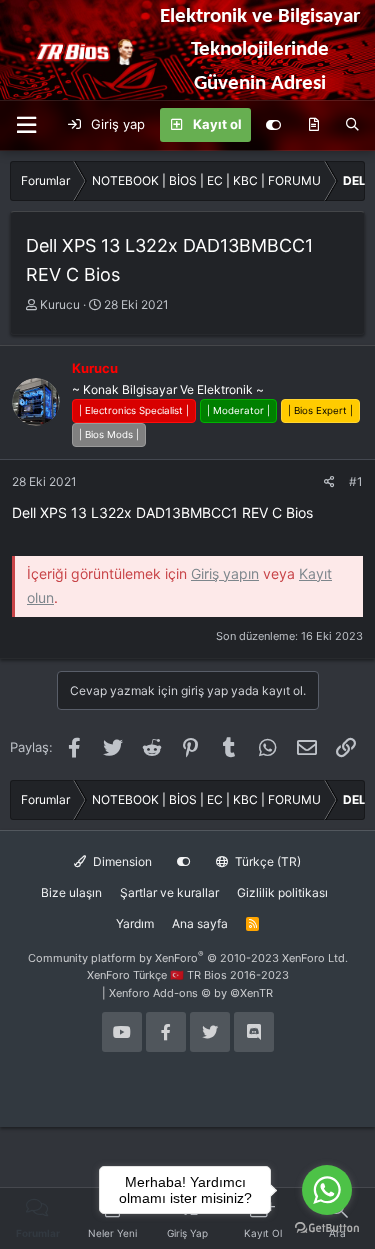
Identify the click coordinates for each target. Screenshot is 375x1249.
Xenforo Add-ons (191, 993)
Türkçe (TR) (266, 861)
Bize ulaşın (71, 892)
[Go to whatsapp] (327, 1190)
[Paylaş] (329, 481)
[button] (26, 125)
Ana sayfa (200, 923)
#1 (356, 481)
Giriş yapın (225, 573)
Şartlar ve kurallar (169, 892)
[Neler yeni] (313, 125)
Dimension (121, 861)
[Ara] (352, 125)
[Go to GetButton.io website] (327, 1228)
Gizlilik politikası (282, 892)
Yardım (135, 923)
